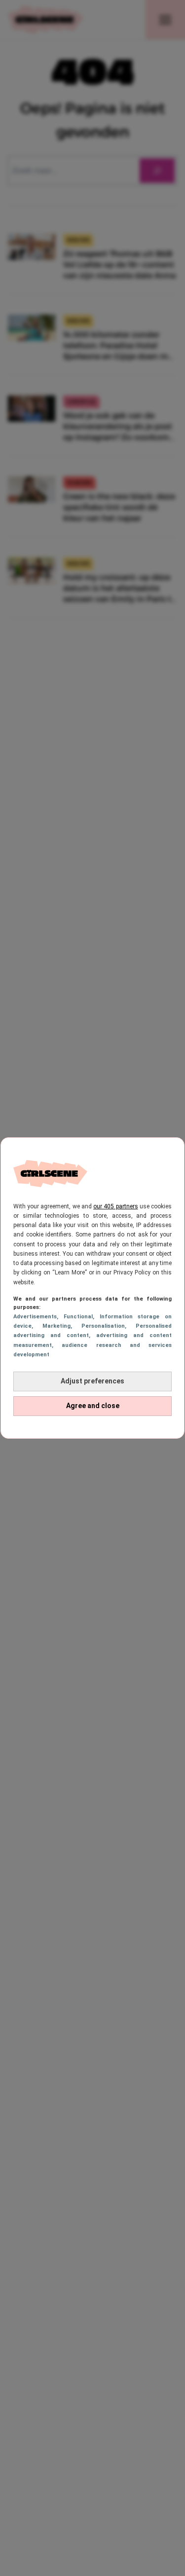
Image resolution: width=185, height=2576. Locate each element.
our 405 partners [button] (115, 1206)
